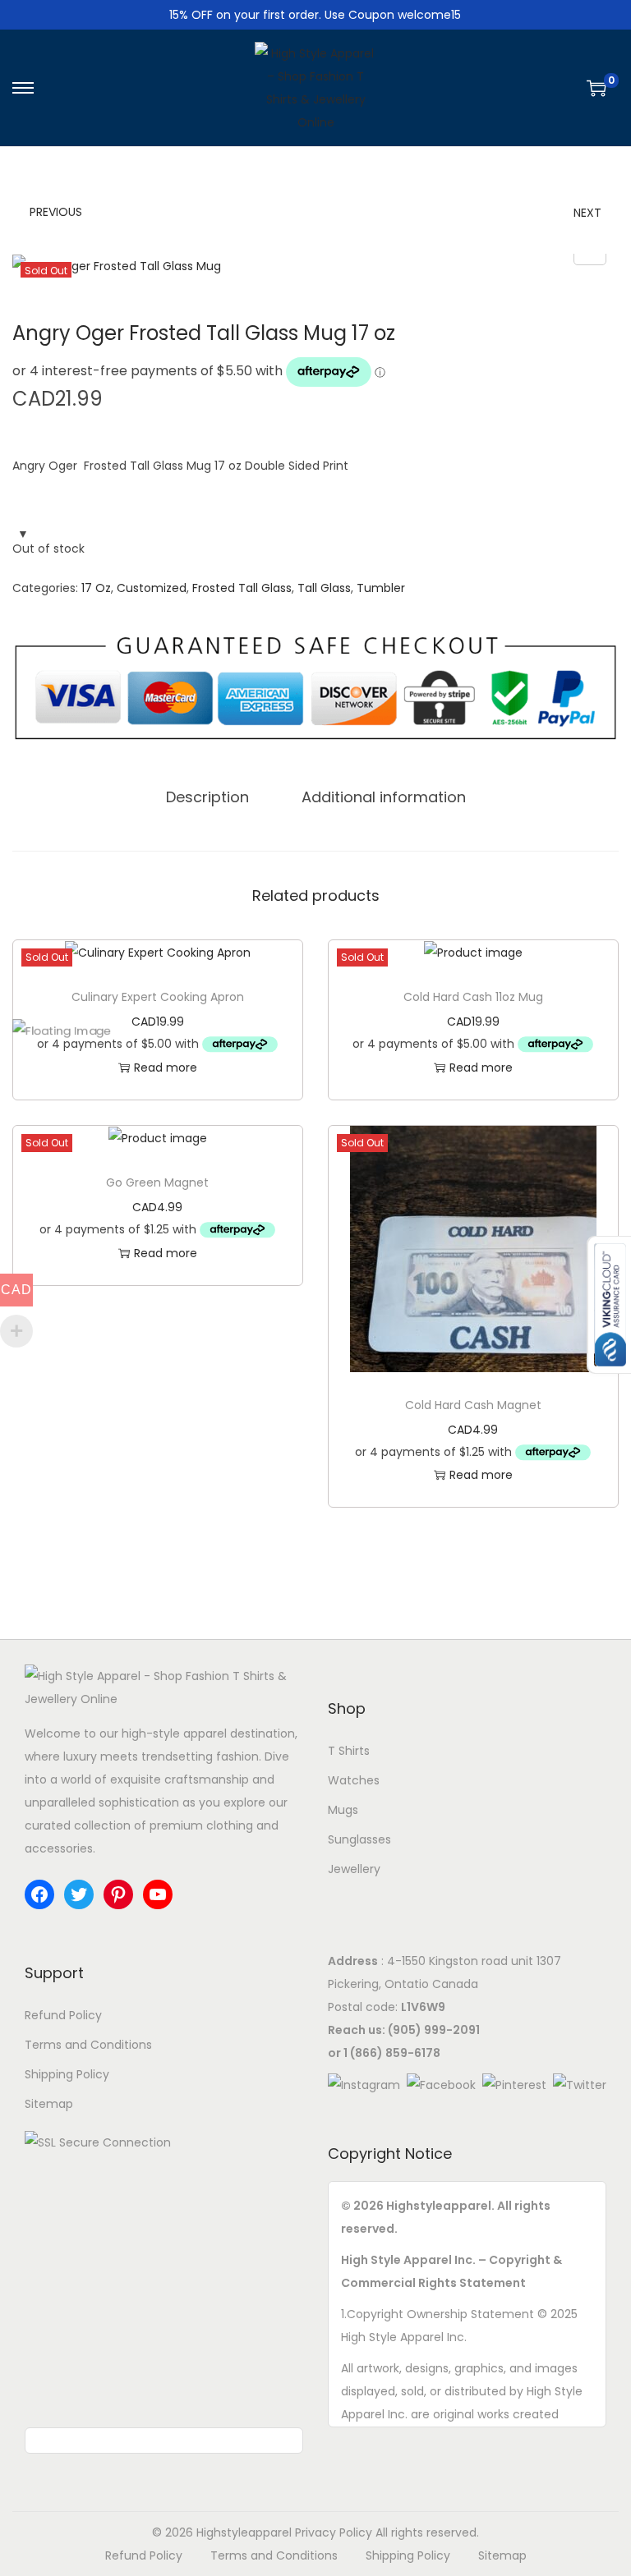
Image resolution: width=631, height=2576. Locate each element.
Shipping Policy (67, 2074)
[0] (596, 88)
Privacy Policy (334, 2532)
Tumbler (381, 588)
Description (207, 797)
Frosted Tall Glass (242, 588)
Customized (152, 588)
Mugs (343, 1810)
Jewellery (354, 1869)
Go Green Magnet (157, 1182)
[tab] (207, 797)
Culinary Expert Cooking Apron (158, 997)
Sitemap (49, 2104)
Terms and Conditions (88, 2045)
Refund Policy (63, 2015)
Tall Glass (324, 588)
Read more (166, 1068)
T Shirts (349, 1751)
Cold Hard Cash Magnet (473, 1405)
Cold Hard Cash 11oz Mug (473, 997)
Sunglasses (359, 1839)
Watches (354, 1780)
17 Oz (96, 588)
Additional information (384, 797)
